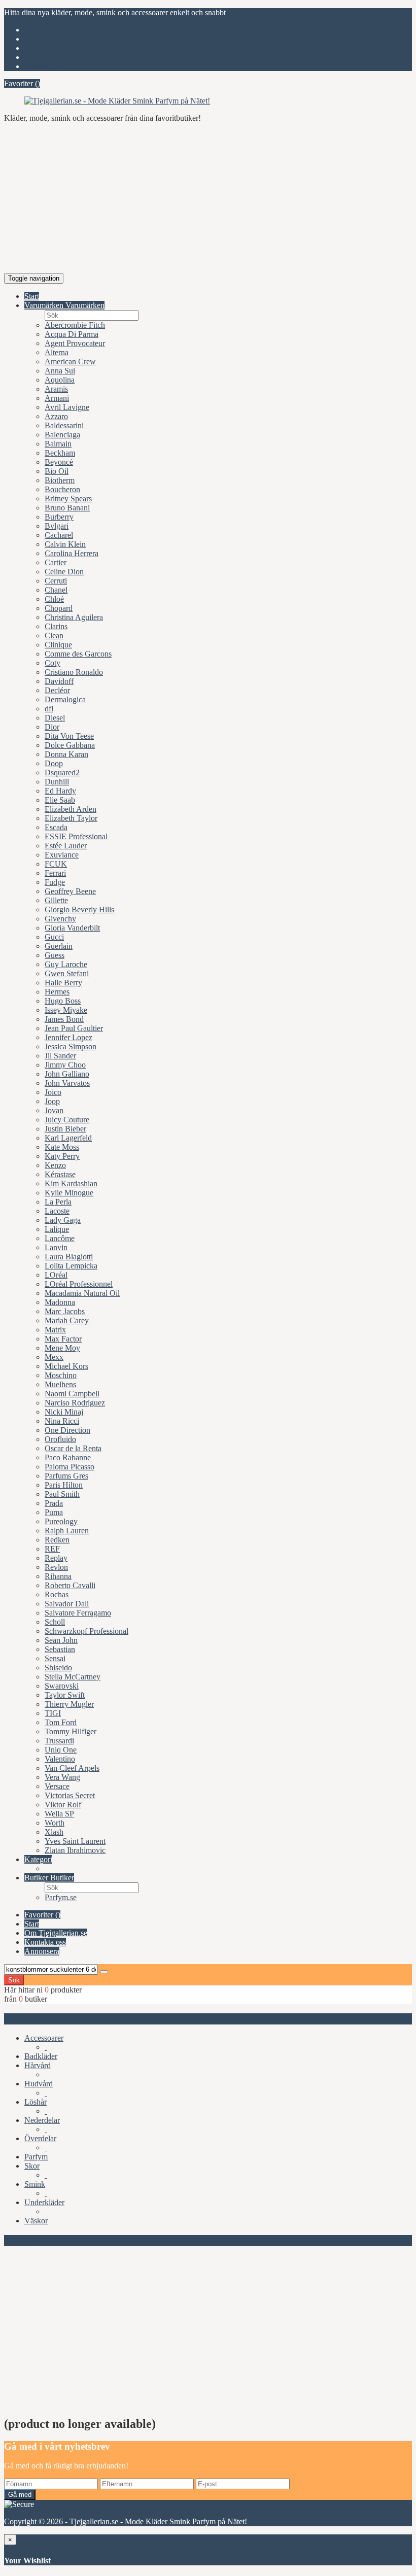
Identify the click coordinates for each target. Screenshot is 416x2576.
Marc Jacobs (65, 1311)
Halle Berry (63, 983)
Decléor (57, 690)
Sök (14, 1980)
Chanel (56, 590)
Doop (54, 763)
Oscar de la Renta (73, 1448)
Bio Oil (57, 471)
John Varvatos (67, 1083)
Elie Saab (60, 800)
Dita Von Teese (69, 736)
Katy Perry (62, 1156)
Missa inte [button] (25, 2240)
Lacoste (57, 1211)
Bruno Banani (67, 508)
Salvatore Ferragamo (78, 1613)
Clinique (58, 645)
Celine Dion (64, 572)
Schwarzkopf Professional (86, 1631)
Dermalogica (65, 699)
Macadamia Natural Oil (82, 1293)
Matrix (55, 1330)
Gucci (54, 937)
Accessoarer (44, 2038)
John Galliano (67, 1074)
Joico (53, 1092)
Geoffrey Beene (70, 891)
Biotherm (60, 480)
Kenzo (55, 1165)
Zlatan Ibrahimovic (75, 1850)
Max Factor (63, 1339)
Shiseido (58, 1668)
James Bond (64, 1019)
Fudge (55, 882)
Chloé (54, 599)
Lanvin (56, 1247)
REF (52, 1549)
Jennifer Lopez (68, 1037)
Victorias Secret (70, 1795)
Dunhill (57, 782)
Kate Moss (62, 1147)
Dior (52, 727)
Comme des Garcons (78, 654)
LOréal (56, 1275)
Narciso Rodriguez (75, 1403)
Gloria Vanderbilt (72, 928)
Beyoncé (59, 462)
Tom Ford (61, 1722)
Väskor (36, 2221)
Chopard (59, 608)
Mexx (54, 1357)
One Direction (67, 1430)
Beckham (60, 453)
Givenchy (60, 919)
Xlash (54, 1832)
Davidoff (59, 681)
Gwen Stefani (67, 973)
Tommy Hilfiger (71, 1731)
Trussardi (59, 1741)
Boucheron (62, 489)
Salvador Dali (67, 1604)
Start (32, 39)
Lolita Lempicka (71, 1266)
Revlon (56, 1567)
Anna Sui (60, 371)
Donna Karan (66, 754)
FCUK (56, 864)
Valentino (60, 1759)
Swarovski (62, 1686)
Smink (35, 2184)
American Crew (70, 362)
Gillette (56, 900)
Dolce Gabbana (70, 745)
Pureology (61, 1521)
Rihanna (58, 1576)
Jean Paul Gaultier (74, 1028)
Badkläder (41, 2056)
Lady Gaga (63, 1220)
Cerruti (56, 581)
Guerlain (59, 946)
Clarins (56, 626)
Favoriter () (42, 30)
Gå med (20, 2495)
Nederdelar (42, 2120)
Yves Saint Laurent (75, 1841)
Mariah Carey (67, 1320)
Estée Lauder (66, 846)
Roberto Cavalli (70, 1585)
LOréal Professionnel (79, 1284)
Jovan (54, 1110)
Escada (56, 827)
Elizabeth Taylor (71, 818)
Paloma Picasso (70, 1467)
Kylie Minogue (69, 1193)
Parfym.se (61, 1897)
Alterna (57, 352)
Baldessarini (64, 425)
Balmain (58, 444)
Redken (57, 1540)
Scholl (55, 1622)
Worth (55, 1823)
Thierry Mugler (69, 1704)
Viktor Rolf (63, 1805)
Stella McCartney (73, 1677)
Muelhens (60, 1384)
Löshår (36, 2102)
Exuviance (62, 855)
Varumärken (45, 305)
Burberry (59, 517)
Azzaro (56, 416)
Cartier (56, 562)
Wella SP (59, 1814)
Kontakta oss (45, 57)
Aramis (56, 389)
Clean (54, 636)
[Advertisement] (208, 202)
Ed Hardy (60, 791)
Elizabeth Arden (71, 809)
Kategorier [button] (26, 2019)
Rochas (57, 1594)
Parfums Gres (66, 1476)
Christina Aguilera (74, 617)
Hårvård (38, 2065)
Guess (55, 955)
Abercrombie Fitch (75, 325)
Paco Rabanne (68, 1457)
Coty (53, 663)
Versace (57, 1786)
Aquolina (60, 380)
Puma (54, 1512)
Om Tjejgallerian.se (56, 48)
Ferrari (55, 873)
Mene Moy (62, 1348)
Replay (56, 1558)
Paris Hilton (64, 1485)
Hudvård (39, 2084)
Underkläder (44, 2202)
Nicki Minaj (64, 1412)
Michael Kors (66, 1366)
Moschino (61, 1375)
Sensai (55, 1658)
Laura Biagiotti (69, 1257)
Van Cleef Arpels (72, 1768)
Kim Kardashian (71, 1183)
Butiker (37, 1878)
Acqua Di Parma (72, 334)
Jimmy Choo (65, 1065)
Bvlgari (57, 526)
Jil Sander (60, 1056)
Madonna (60, 1302)
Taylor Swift (65, 1695)
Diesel (55, 718)
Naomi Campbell (72, 1394)
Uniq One (61, 1750)
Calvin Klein (65, 544)
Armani (57, 398)
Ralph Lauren (67, 1531)
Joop (52, 1101)
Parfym (36, 2157)
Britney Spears (68, 499)
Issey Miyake (66, 1010)
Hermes (57, 992)
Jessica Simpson (71, 1046)
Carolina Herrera (72, 553)
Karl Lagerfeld (68, 1138)
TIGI (53, 1713)
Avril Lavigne (67, 407)
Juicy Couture (67, 1120)
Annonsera (42, 66)
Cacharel (59, 535)
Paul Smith (62, 1494)
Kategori (38, 1859)
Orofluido (60, 1439)
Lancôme (60, 1238)
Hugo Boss (63, 1001)
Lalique (57, 1229)
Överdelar (40, 2138)
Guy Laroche (66, 964)
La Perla (58, 1202)
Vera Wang (62, 1777)
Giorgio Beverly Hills (79, 909)
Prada (54, 1503)
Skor (32, 2166)
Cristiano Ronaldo (74, 672)
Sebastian (60, 1649)
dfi (49, 709)
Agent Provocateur (75, 343)
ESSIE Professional (76, 836)
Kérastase (60, 1174)
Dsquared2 (62, 772)
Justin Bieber (65, 1129)
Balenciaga (62, 435)
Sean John (61, 1640)
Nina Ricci (62, 1421)
